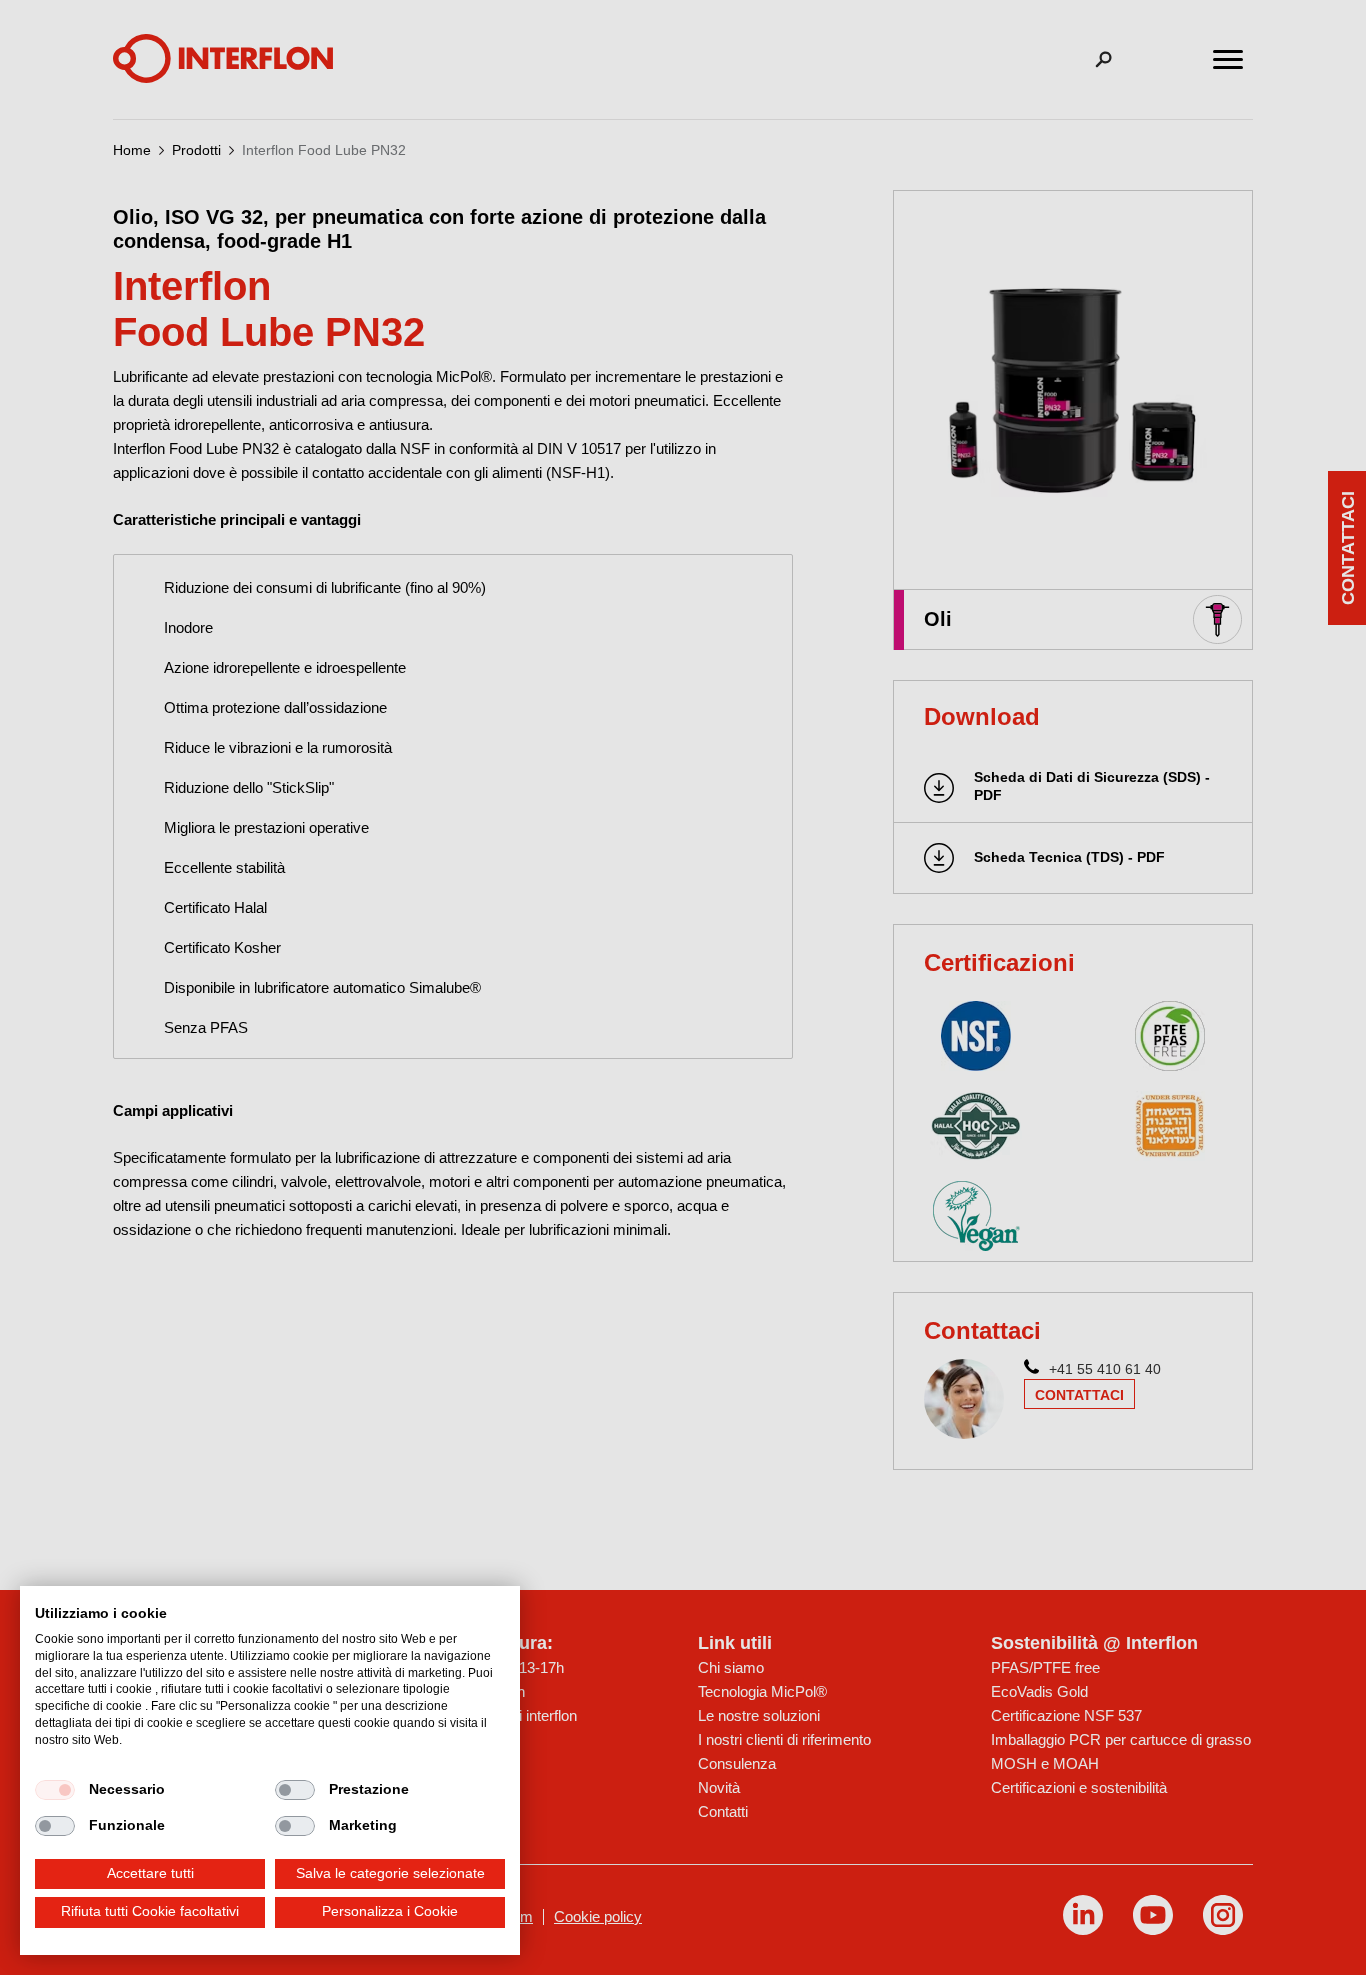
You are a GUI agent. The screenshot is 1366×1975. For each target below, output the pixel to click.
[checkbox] (55, 1790)
